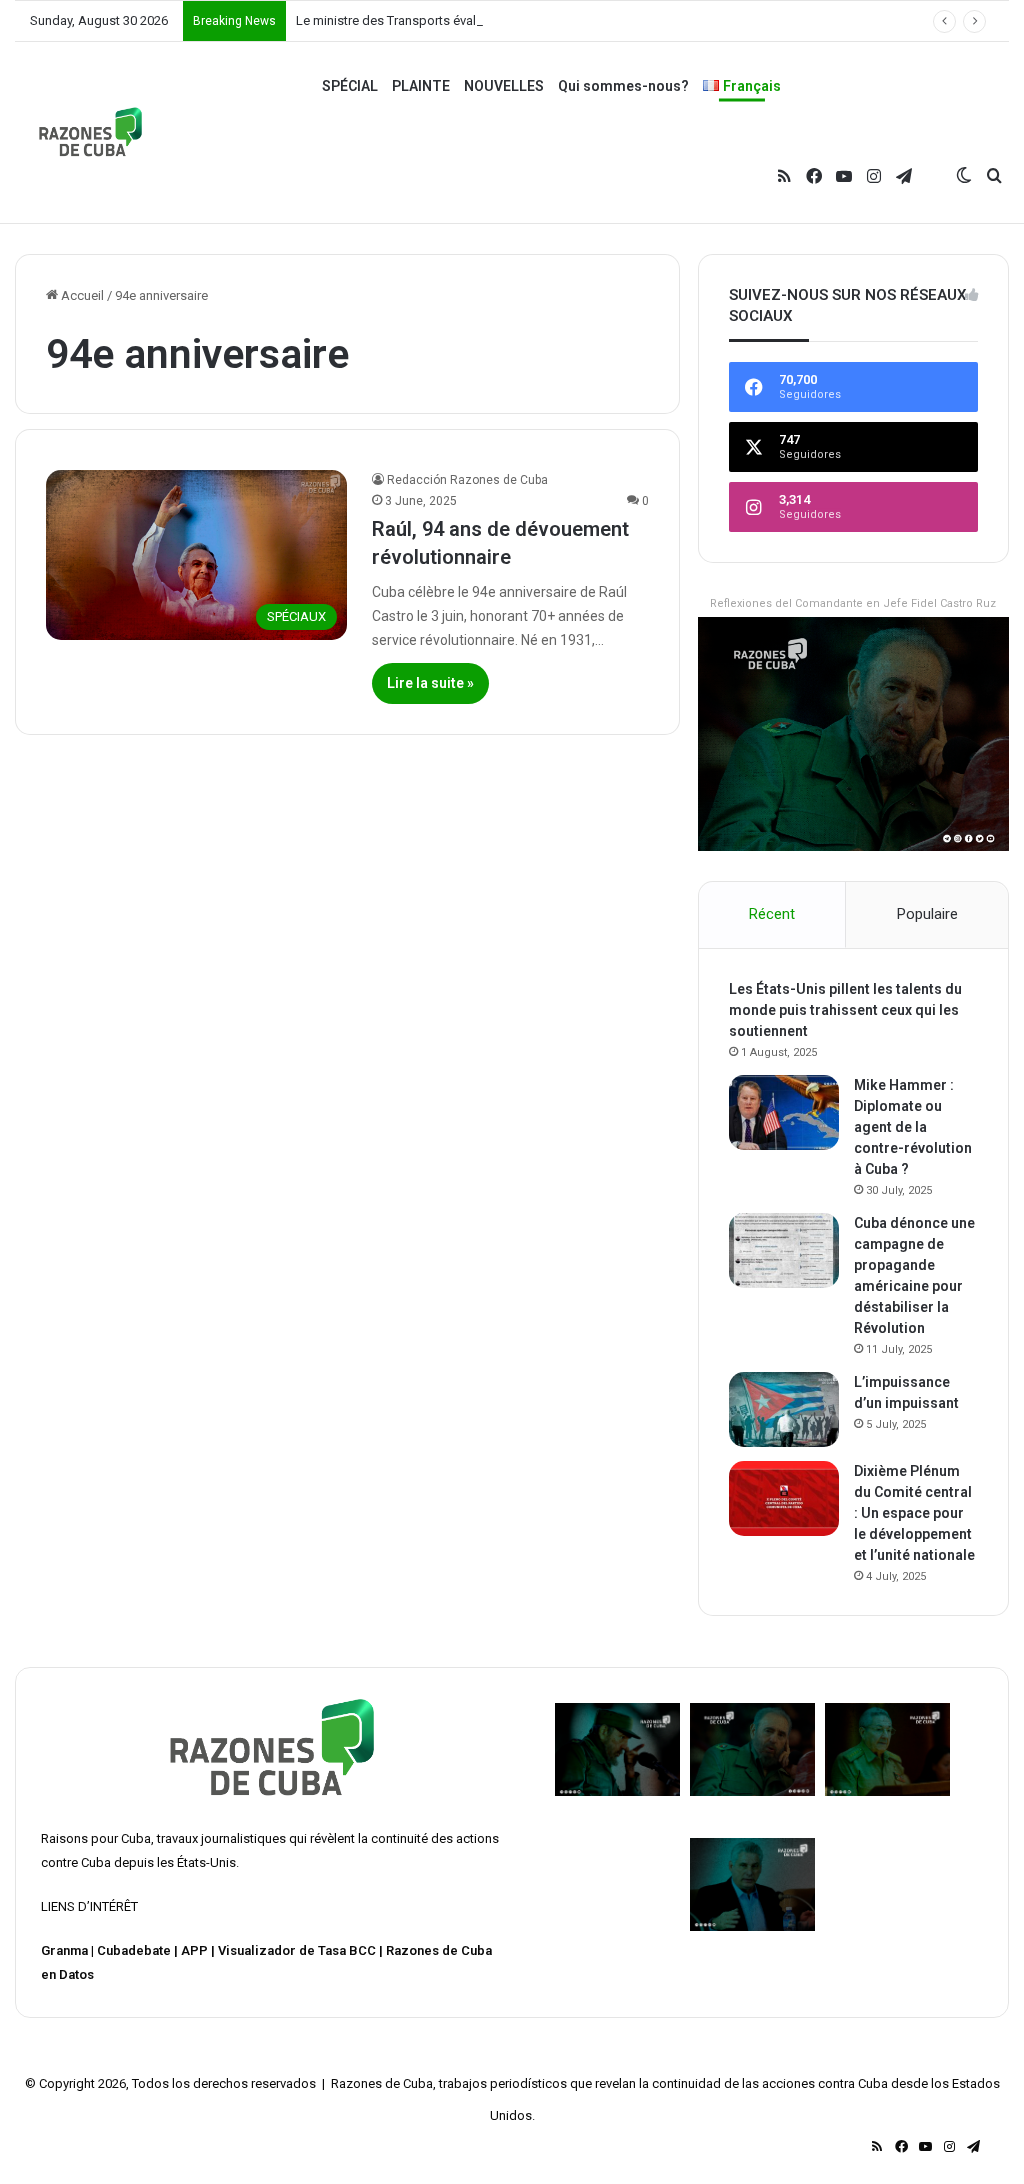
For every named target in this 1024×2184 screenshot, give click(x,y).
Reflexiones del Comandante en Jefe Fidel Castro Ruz (853, 603)
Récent (772, 914)
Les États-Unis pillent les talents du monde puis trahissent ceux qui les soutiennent (845, 1010)
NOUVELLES (504, 86)
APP (194, 1950)
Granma (64, 1950)
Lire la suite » (430, 683)
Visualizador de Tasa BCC (297, 1950)
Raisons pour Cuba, (97, 1838)
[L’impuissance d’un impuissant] (784, 1409)
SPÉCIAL (350, 86)
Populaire (927, 914)
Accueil (81, 295)
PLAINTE (421, 86)
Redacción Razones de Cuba (467, 480)
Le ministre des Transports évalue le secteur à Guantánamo (466, 20)
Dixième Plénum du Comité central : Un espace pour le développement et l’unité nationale (914, 1513)
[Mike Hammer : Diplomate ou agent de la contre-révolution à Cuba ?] (784, 1112)
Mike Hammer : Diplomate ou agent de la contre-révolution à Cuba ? (913, 1127)
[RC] (90, 132)
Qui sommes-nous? (623, 86)
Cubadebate (134, 1950)
